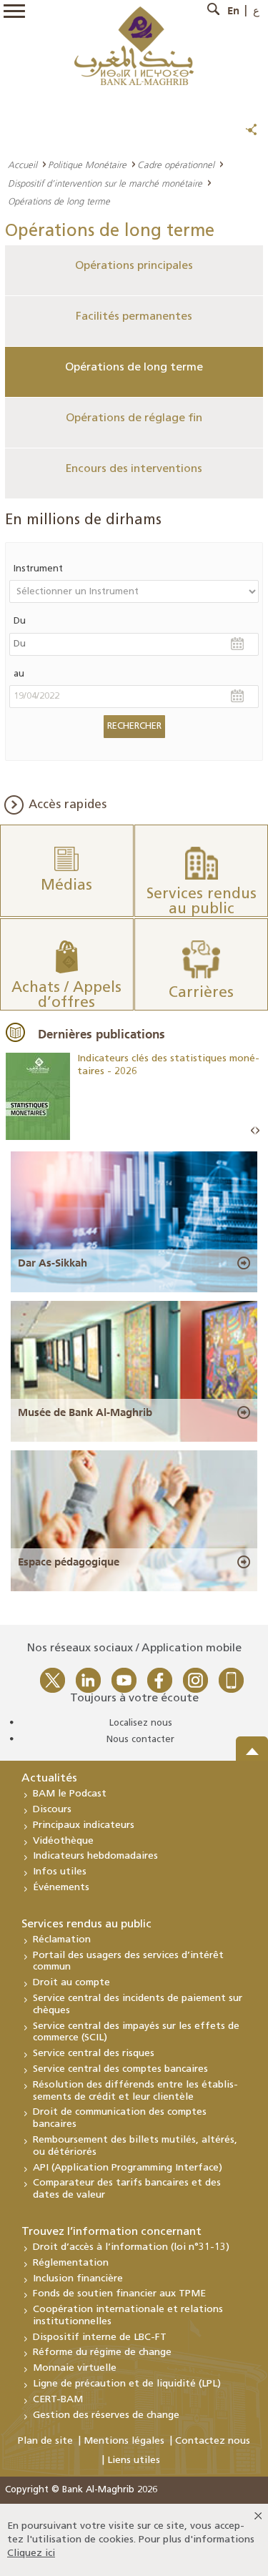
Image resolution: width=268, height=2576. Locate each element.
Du (20, 621)
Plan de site (45, 2441)
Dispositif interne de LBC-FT (100, 2337)
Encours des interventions (134, 469)
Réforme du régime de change (102, 2353)
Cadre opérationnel (176, 164)
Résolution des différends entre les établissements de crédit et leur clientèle (135, 2091)
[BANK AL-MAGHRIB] (134, 45)
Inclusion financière (78, 2279)
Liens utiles (134, 2461)
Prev (253, 1131)
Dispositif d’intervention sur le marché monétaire (105, 183)
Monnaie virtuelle (75, 2368)
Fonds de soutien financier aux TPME (119, 2294)
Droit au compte (71, 1983)
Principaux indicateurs (84, 1825)
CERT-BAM (58, 2400)
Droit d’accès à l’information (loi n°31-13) (131, 2247)
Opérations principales (134, 266)
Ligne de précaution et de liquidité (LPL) (127, 2384)
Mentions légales (124, 2441)
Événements (61, 1888)
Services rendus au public (86, 1924)
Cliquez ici (31, 2553)
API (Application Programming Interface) (128, 2168)
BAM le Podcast (70, 1794)
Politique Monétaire (87, 164)
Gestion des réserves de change (106, 2415)
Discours (52, 1810)
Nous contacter (140, 1740)
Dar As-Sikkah (53, 1263)
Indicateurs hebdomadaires (95, 1856)
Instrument (38, 569)
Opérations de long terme (134, 368)
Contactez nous (213, 2441)
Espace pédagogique (69, 1562)
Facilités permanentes (134, 317)
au (19, 674)
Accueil (23, 164)
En (233, 11)
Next (257, 1131)
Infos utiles (60, 1872)
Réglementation (71, 2263)
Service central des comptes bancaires (120, 2069)
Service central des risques (94, 2054)
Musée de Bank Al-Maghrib (85, 1412)
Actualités (49, 1779)
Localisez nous (141, 1723)
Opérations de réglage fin (134, 418)
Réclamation (62, 1940)
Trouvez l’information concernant (111, 2232)
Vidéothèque (63, 1841)
